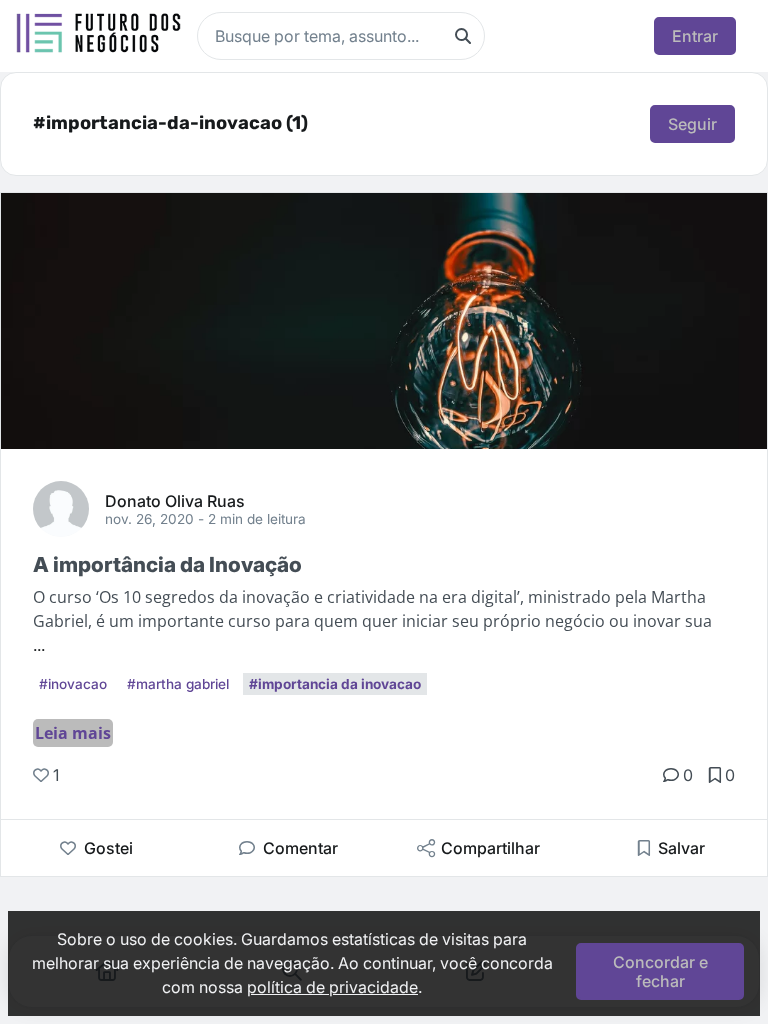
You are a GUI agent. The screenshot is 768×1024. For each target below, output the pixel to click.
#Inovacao (73, 684)
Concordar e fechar (660, 971)
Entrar (695, 36)
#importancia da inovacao (335, 684)
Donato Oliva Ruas (175, 500)
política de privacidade (332, 987)
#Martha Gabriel (178, 684)
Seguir (692, 124)
